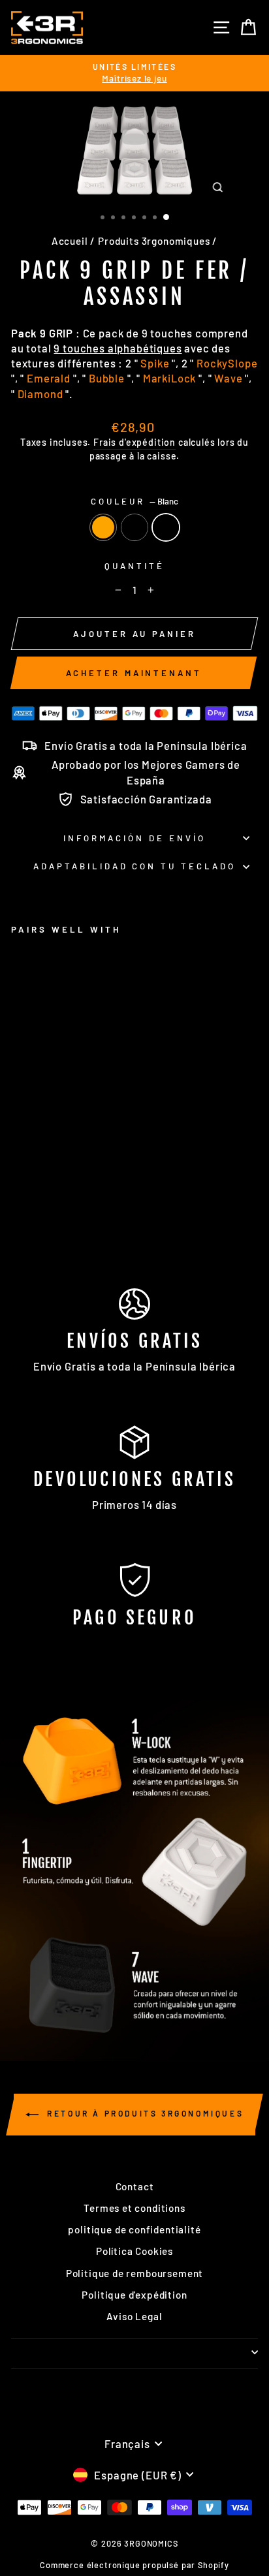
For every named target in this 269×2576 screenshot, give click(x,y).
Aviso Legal (134, 2316)
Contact (135, 2186)
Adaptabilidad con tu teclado (134, 866)
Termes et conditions (134, 2208)
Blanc (166, 527)
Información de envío (134, 838)
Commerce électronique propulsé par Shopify (134, 2565)
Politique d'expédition (134, 2295)
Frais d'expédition (134, 442)
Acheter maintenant (134, 673)
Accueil (70, 241)
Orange (103, 527)
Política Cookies (134, 2251)
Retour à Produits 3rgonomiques (144, 2113)
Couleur (135, 501)
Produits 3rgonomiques (154, 241)
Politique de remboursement (135, 2273)
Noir (134, 527)
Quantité (134, 566)
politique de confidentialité (134, 2229)
